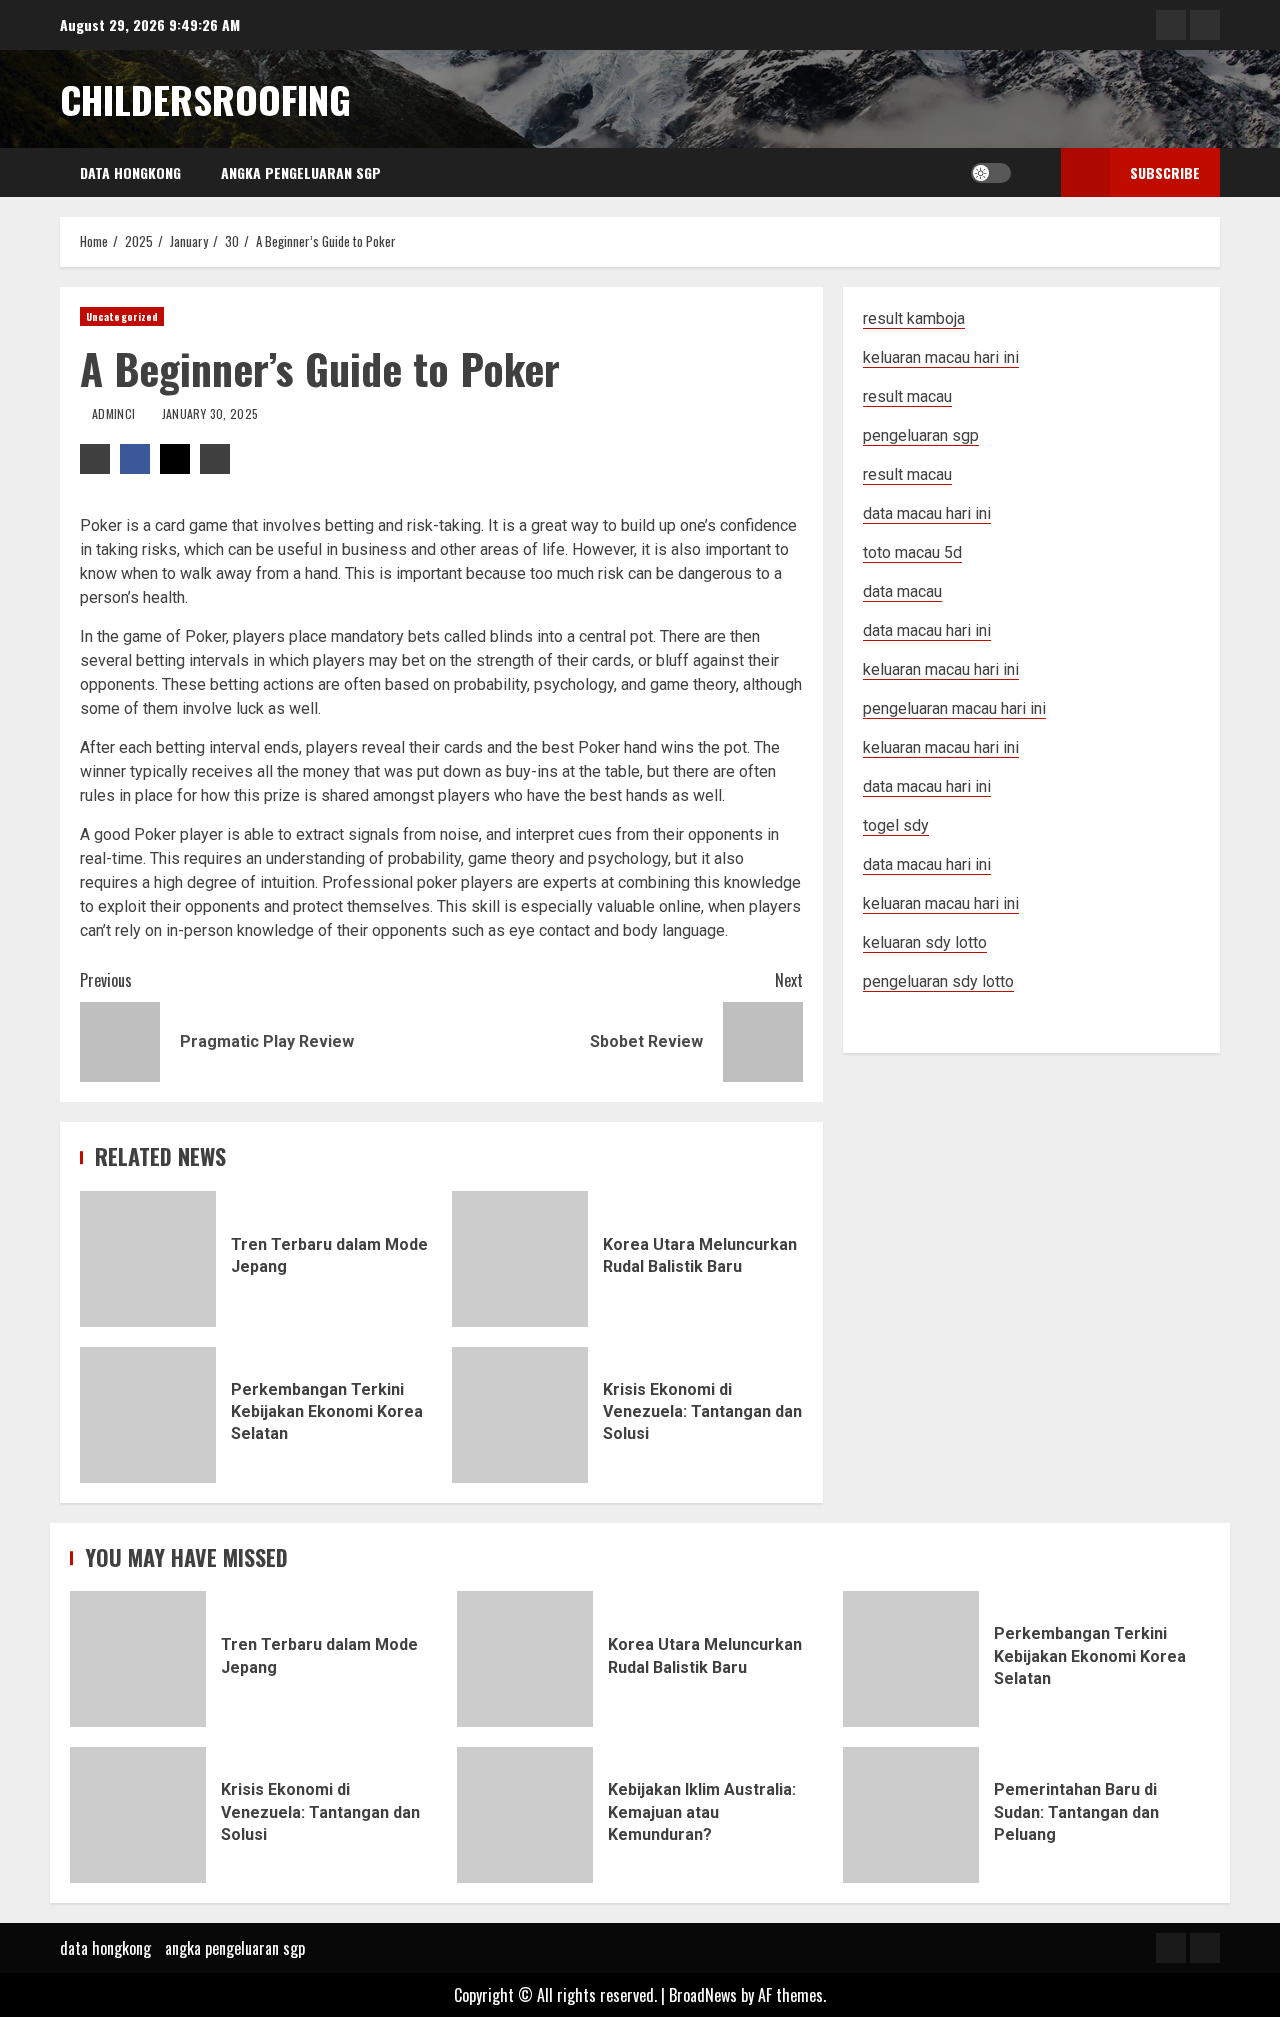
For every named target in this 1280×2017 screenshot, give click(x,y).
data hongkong (130, 172)
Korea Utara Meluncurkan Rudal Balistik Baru (520, 1259)
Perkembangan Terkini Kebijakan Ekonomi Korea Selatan (148, 1415)
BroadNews (703, 1995)
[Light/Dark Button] (991, 173)
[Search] (1031, 173)
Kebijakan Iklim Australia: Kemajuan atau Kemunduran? (525, 1815)
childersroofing (205, 99)
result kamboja (914, 318)
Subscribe (1165, 172)
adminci (115, 413)
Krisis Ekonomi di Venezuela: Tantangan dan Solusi (520, 1415)
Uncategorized (122, 316)
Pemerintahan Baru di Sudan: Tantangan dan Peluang (911, 1815)
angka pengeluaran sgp (301, 172)
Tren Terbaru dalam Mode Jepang (148, 1259)
